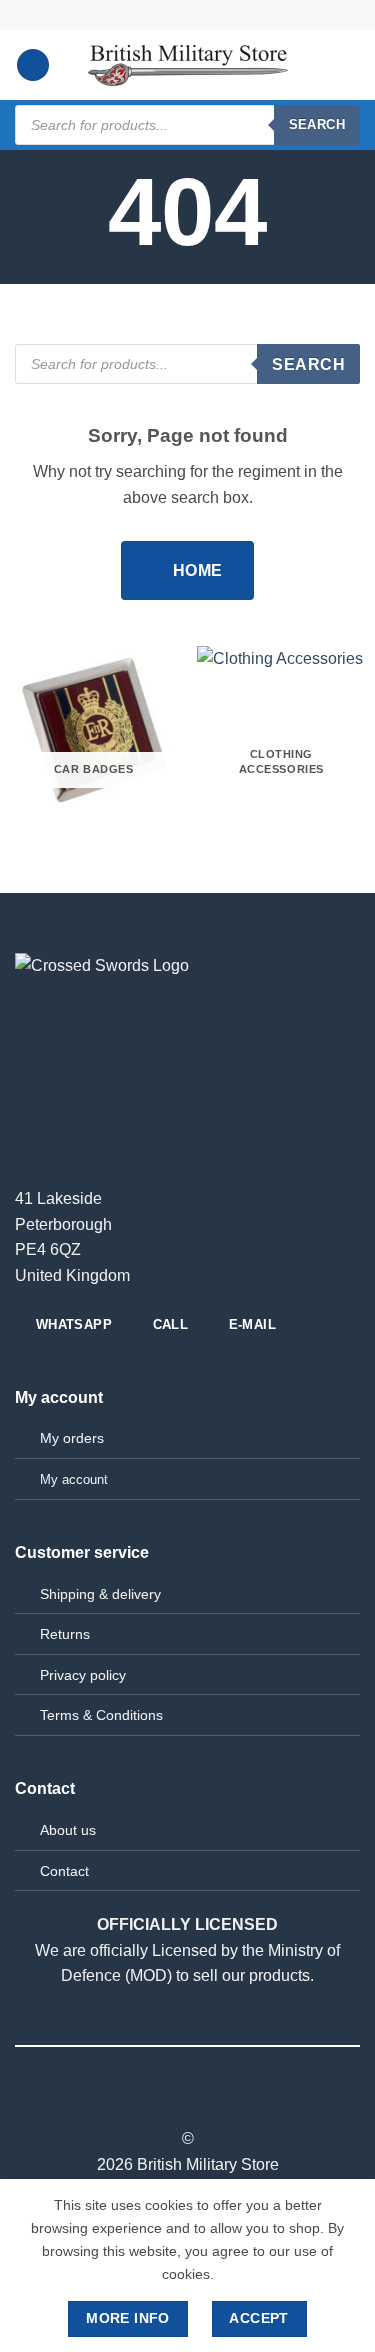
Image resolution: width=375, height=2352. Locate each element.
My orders (72, 1438)
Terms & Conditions (101, 1715)
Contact (64, 1871)
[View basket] (350, 65)
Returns (65, 1634)
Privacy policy (83, 1675)
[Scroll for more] (188, 239)
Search (317, 124)
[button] (33, 65)
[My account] (316, 65)
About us (68, 1830)
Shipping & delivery (100, 1594)
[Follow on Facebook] (187, 2103)
